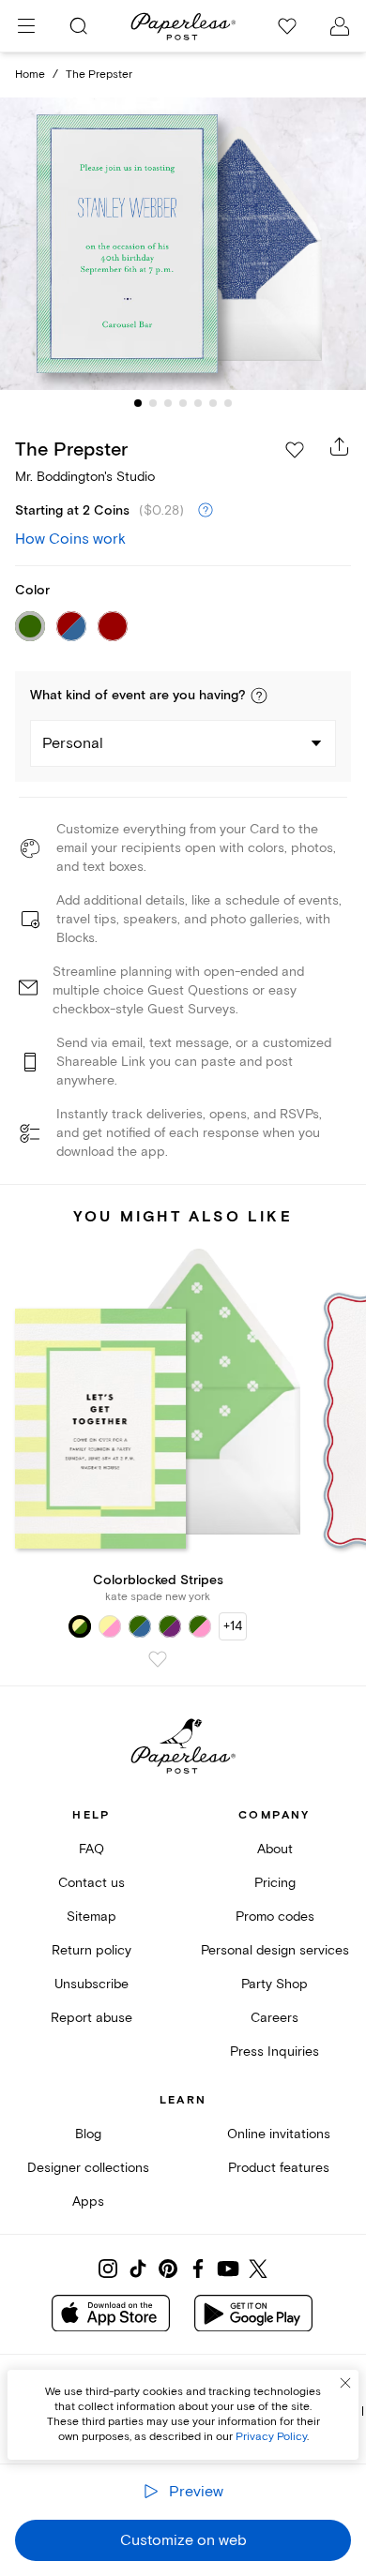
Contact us (91, 1883)
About (275, 1849)
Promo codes (275, 1917)
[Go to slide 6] (213, 403)
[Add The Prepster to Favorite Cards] (295, 450)
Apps (88, 2202)
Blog (88, 2134)
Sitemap (91, 1917)
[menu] (26, 26)
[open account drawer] (340, 26)
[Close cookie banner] (345, 2383)
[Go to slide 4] (183, 403)
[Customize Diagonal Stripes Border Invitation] (183, 244)
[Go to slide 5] (198, 403)
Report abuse (91, 2018)
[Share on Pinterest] (168, 2269)
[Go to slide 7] (228, 403)
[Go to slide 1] (138, 403)
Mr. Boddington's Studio (85, 477)
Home (30, 75)
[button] (259, 696)
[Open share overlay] (340, 446)
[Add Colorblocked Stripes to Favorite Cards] (158, 1659)
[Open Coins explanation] (206, 511)
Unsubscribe (91, 1984)
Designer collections (88, 2168)
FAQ (91, 1849)
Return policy (91, 1950)
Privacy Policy (271, 2437)
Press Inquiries (274, 2052)
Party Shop (274, 1984)
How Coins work (70, 539)
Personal (73, 743)
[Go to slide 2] (153, 403)
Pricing (275, 1883)
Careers (274, 2018)
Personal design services (275, 1950)
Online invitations (279, 2134)
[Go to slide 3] (168, 403)
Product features (279, 2168)
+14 (233, 1626)
